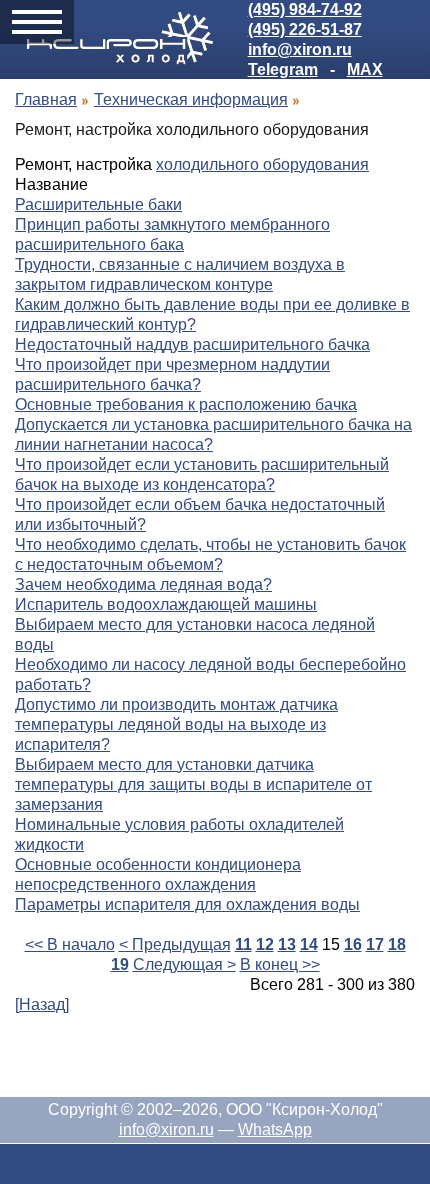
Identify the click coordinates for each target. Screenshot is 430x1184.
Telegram (283, 69)
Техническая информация (191, 99)
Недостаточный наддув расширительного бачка (192, 344)
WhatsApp (275, 1129)
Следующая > (184, 964)
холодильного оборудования (262, 164)
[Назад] (42, 1004)
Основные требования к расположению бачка (186, 404)
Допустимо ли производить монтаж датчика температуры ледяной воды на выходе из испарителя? (176, 724)
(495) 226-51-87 (305, 29)
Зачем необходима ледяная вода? (143, 584)
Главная (46, 99)
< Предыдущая (175, 944)
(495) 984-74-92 (305, 9)
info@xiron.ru (300, 49)
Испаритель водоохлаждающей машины (166, 604)
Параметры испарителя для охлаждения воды (187, 904)
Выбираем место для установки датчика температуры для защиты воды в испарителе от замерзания (193, 784)
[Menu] (37, 22)
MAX (365, 69)
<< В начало (70, 944)
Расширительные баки (98, 204)
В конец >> (280, 964)
